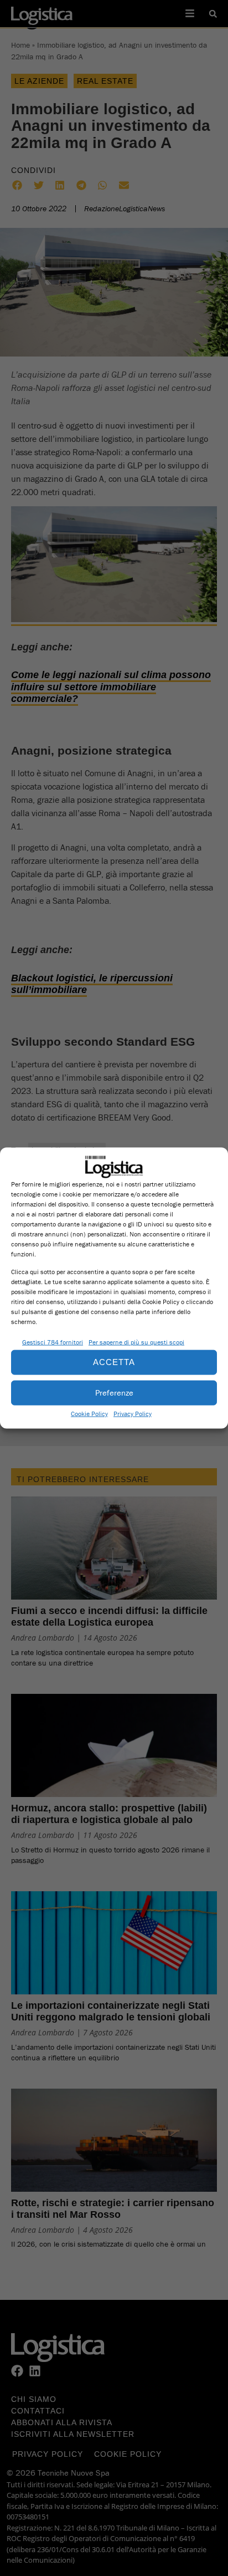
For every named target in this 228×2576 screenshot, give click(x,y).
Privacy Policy (133, 1413)
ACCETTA (114, 1362)
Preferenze (114, 1393)
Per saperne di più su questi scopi (136, 1342)
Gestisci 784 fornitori (53, 1342)
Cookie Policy (89, 1413)
